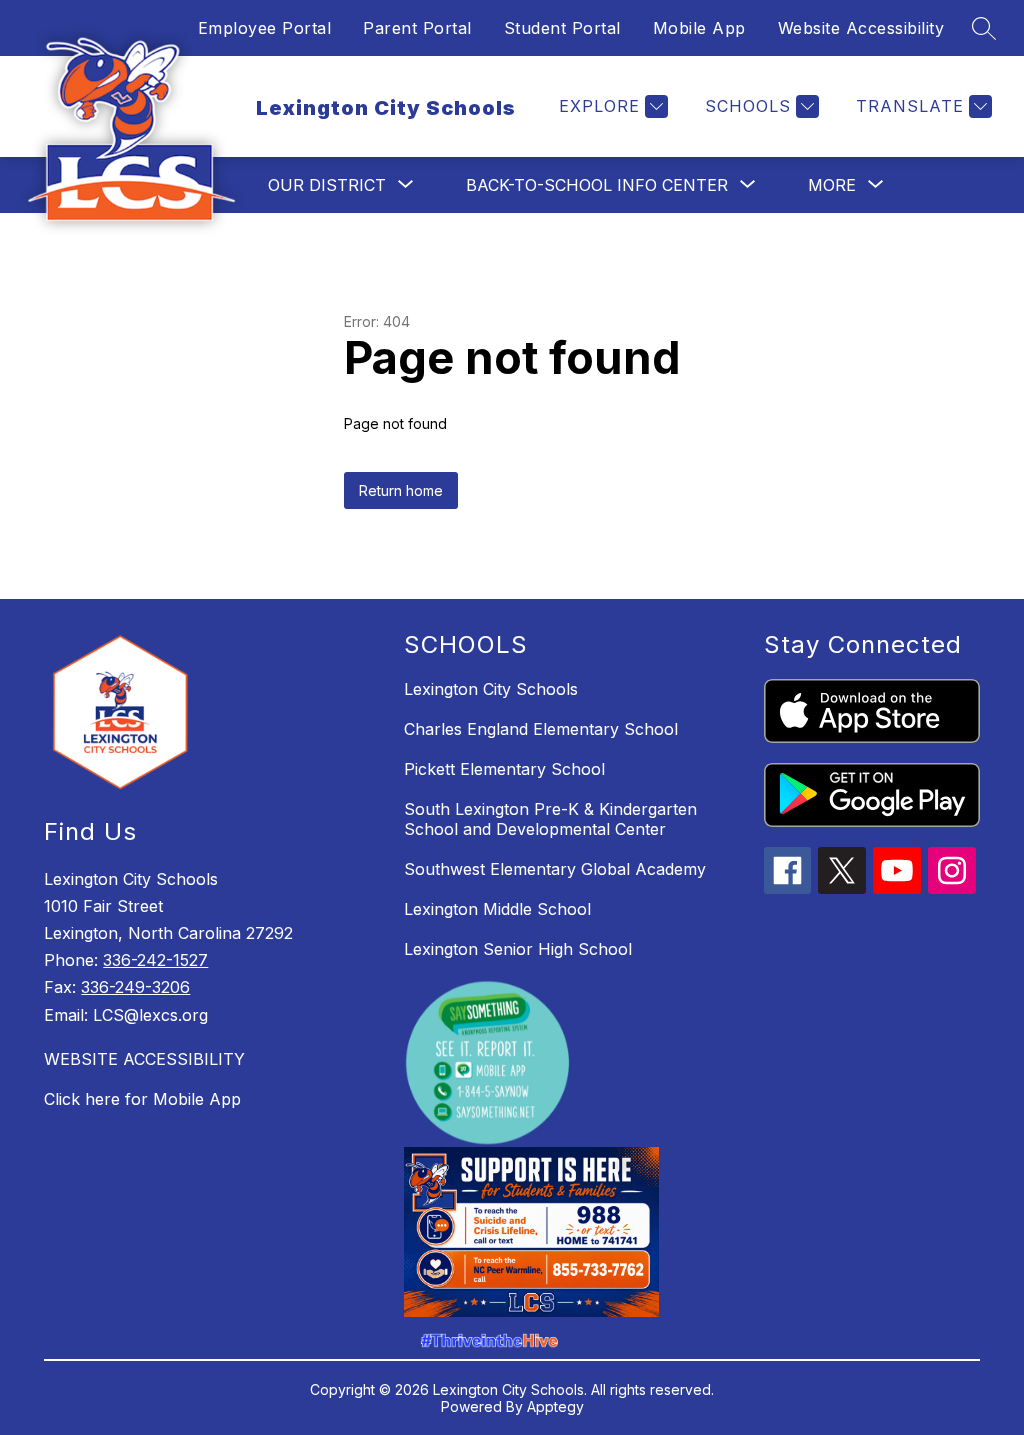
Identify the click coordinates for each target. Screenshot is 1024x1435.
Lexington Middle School (497, 909)
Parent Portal (417, 28)
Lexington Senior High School (518, 949)
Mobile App (699, 28)
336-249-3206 (135, 987)
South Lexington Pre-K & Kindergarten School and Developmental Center (550, 819)
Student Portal (562, 28)
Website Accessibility (861, 28)
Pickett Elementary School (504, 769)
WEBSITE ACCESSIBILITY (144, 1059)
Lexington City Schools (491, 689)
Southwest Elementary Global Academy (555, 869)
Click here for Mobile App (142, 1099)
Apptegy (555, 1406)
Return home (401, 490)
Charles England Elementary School (541, 729)
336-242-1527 (155, 960)
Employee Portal (265, 28)
